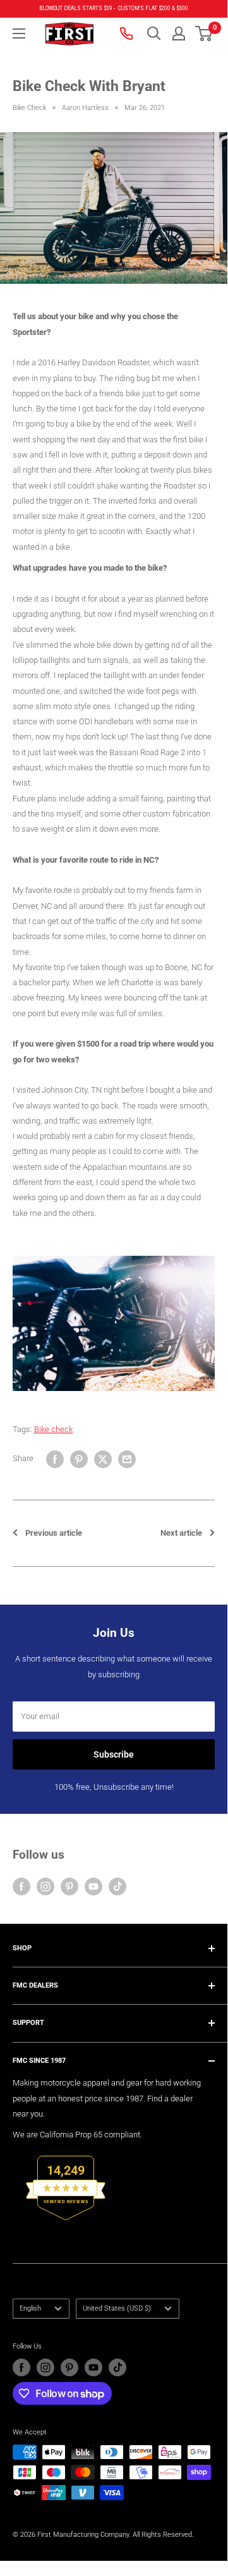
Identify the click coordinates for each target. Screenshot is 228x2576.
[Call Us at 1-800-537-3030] (128, 33)
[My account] (179, 33)
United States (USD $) (117, 2308)
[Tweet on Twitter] (103, 1459)
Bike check (53, 1429)
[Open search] (154, 33)
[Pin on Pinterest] (79, 1459)
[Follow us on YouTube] (93, 1886)
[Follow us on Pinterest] (69, 1886)
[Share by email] (127, 1459)
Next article (181, 1533)
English (30, 2308)
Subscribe (114, 1754)
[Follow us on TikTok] (117, 1886)
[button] (204, 33)
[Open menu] (19, 33)
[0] (204, 33)
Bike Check (29, 108)
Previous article (54, 1533)
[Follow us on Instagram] (45, 1886)
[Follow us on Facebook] (21, 1886)
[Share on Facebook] (55, 1459)
